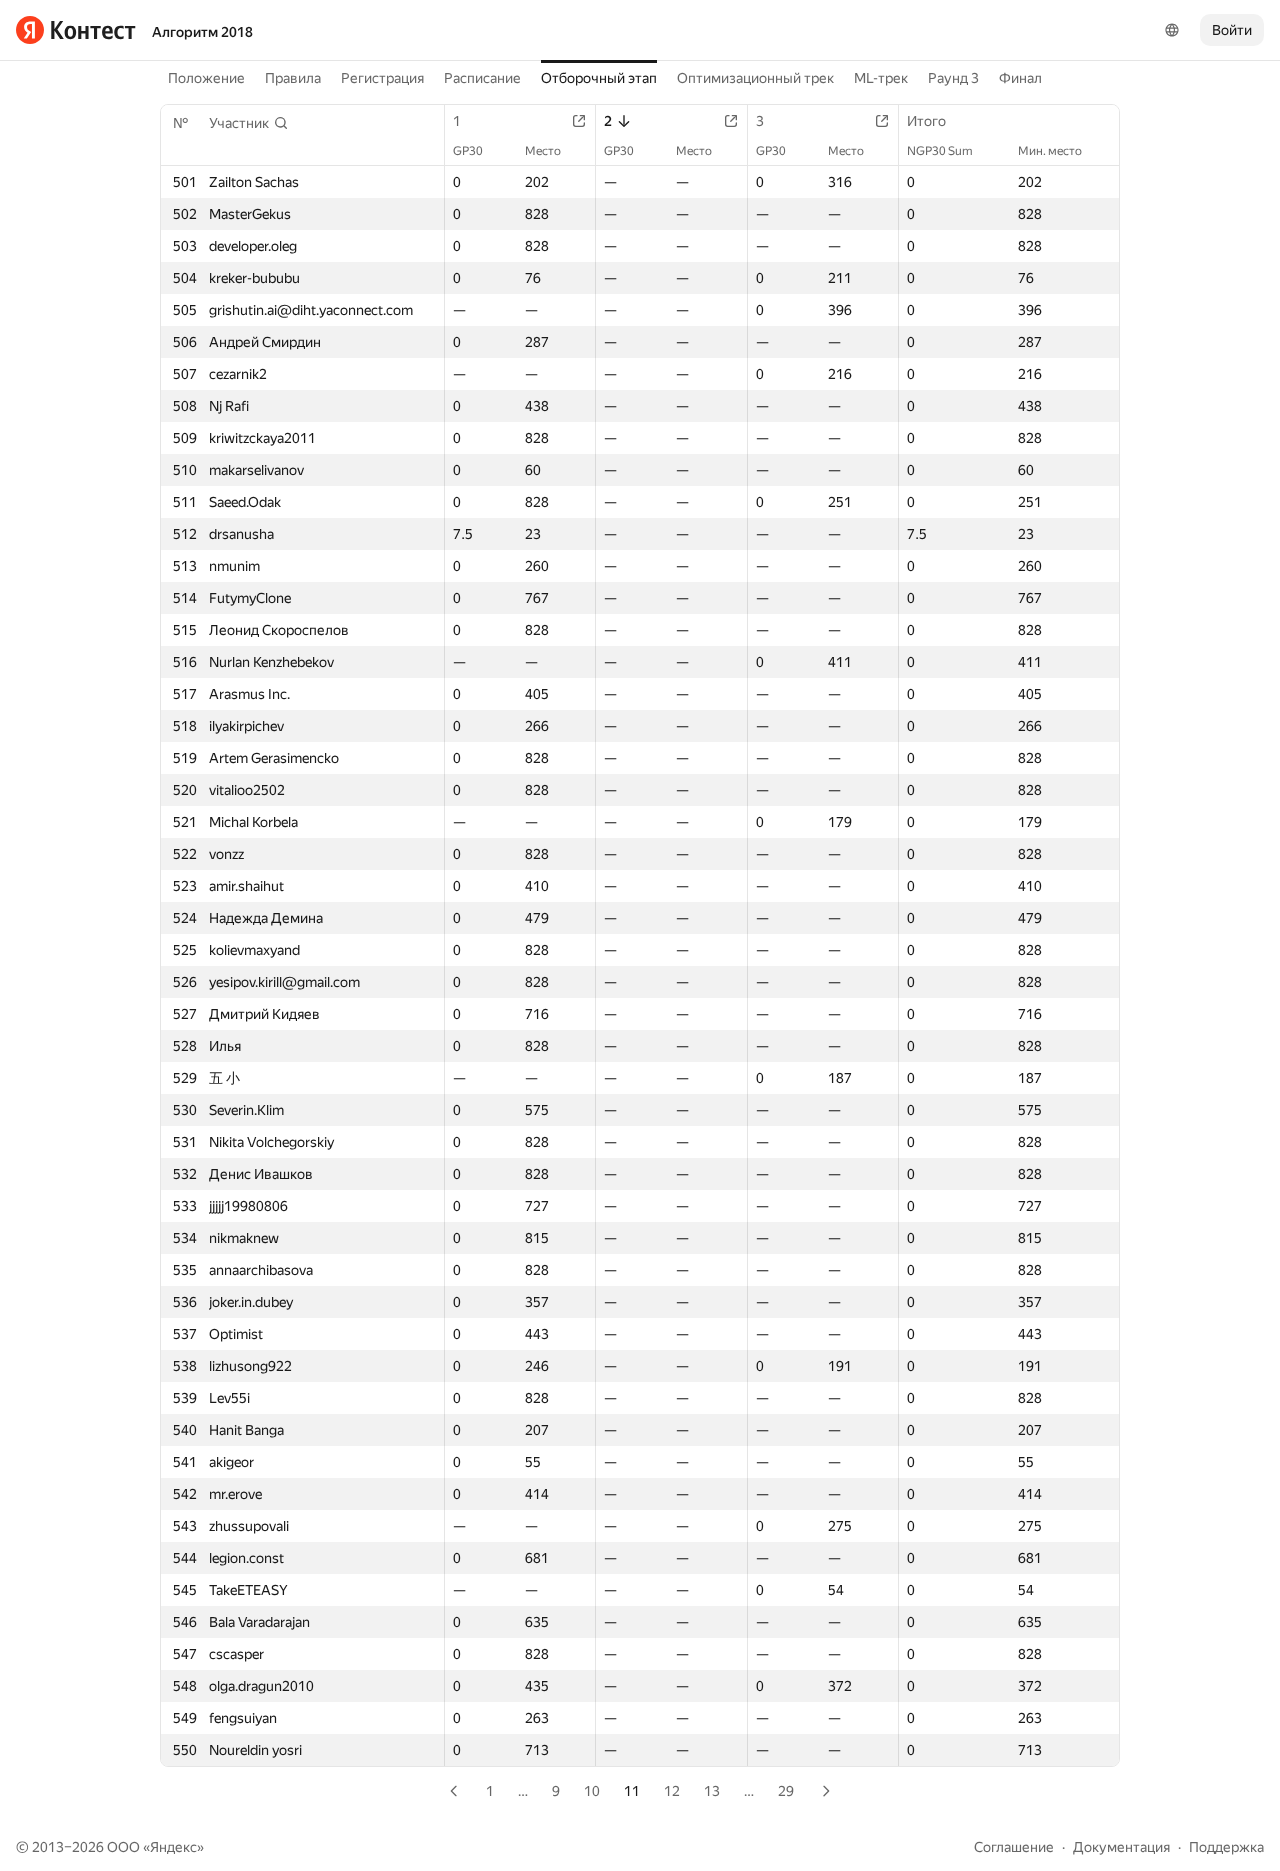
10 (592, 1791)
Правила (293, 78)
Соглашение (1014, 1847)
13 (712, 1791)
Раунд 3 (953, 78)
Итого (926, 121)
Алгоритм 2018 (202, 32)
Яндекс (173, 1847)
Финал (1020, 78)
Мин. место (1050, 151)
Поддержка (1226, 1847)
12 (672, 1791)
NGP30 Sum (940, 151)
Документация (1121, 1847)
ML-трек (881, 78)
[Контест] (76, 30)
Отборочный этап (599, 78)
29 (786, 1791)
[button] (249, 123)
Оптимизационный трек (755, 78)
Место (543, 151)
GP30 (468, 151)
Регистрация (382, 78)
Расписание (482, 78)
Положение (206, 78)
